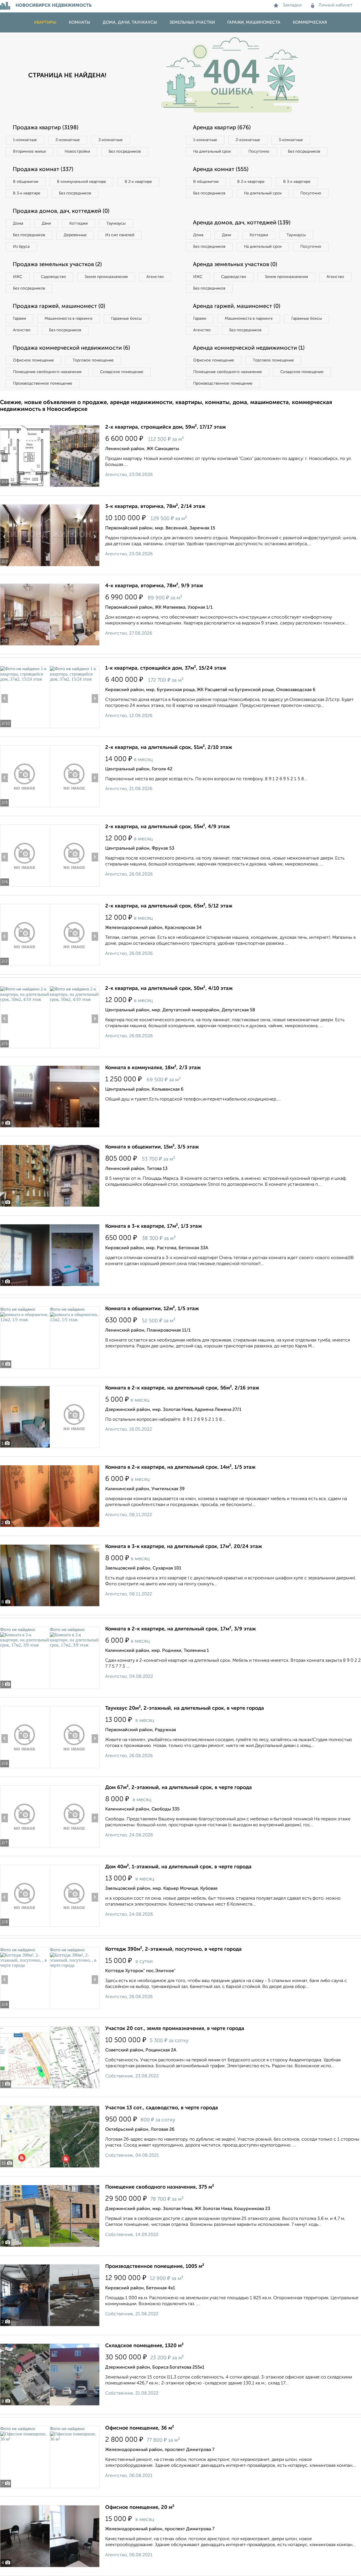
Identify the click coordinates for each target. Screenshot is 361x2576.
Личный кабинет (335, 5)
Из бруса (21, 247)
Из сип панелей (120, 235)
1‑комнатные (25, 140)
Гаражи (19, 319)
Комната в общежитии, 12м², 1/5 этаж (152, 1309)
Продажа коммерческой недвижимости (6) (71, 348)
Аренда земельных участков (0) (235, 265)
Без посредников (125, 152)
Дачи (46, 223)
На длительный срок (212, 152)
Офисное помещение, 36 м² (140, 2428)
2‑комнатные (68, 140)
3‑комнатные (111, 140)
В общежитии (26, 182)
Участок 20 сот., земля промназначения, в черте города (175, 2029)
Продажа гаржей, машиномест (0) (59, 306)
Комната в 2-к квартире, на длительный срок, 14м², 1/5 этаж (180, 1467)
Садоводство (53, 277)
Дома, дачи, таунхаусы (130, 22)
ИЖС (18, 277)
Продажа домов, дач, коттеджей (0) (61, 211)
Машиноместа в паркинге (69, 319)
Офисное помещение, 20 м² (140, 2507)
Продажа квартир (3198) (46, 128)
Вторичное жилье (29, 152)
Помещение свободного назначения (47, 372)
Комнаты (80, 22)
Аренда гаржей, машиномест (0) (237, 306)
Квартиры (45, 22)
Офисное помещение (33, 360)
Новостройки (77, 152)
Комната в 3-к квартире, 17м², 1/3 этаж (154, 1226)
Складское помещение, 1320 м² (144, 2346)
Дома (18, 223)
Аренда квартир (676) (222, 128)
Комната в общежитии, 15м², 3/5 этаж (152, 1147)
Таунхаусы (116, 223)
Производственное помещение (43, 383)
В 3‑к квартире (27, 193)
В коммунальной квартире (82, 182)
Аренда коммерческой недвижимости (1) (249, 348)
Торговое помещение (93, 360)
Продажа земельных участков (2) (57, 265)
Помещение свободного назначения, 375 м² (160, 2187)
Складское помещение (122, 372)
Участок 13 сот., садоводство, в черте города (162, 2108)
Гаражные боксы (126, 319)
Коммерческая (310, 22)
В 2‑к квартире (138, 182)
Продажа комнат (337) (43, 170)
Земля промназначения (106, 277)
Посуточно (259, 152)
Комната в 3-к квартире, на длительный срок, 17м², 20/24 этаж (184, 1547)
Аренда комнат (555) (221, 170)
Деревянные (75, 235)
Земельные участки (192, 22)
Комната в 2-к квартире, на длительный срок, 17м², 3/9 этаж (180, 1629)
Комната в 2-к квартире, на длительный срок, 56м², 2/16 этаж (182, 1388)
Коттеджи (79, 223)
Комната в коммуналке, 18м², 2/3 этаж (153, 1068)
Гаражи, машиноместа (254, 22)
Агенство (155, 277)
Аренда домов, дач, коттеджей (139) (242, 223)
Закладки (292, 5)
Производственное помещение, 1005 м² (155, 2266)
